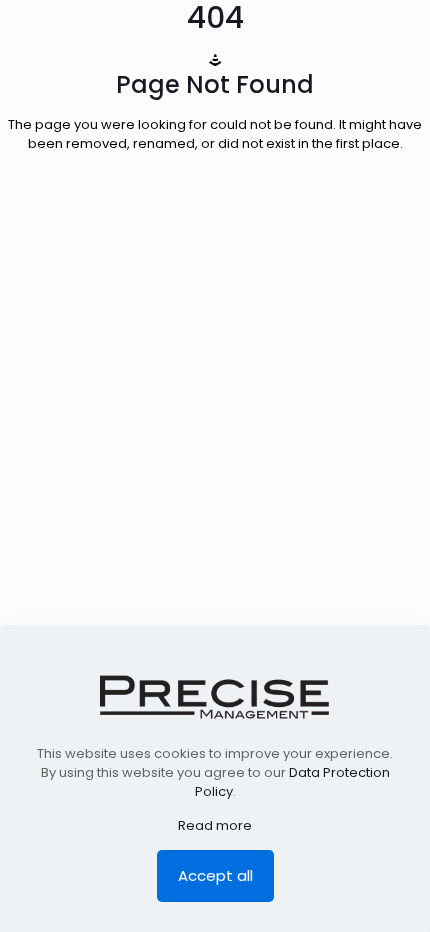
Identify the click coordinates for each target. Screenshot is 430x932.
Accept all (215, 875)
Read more (215, 825)
